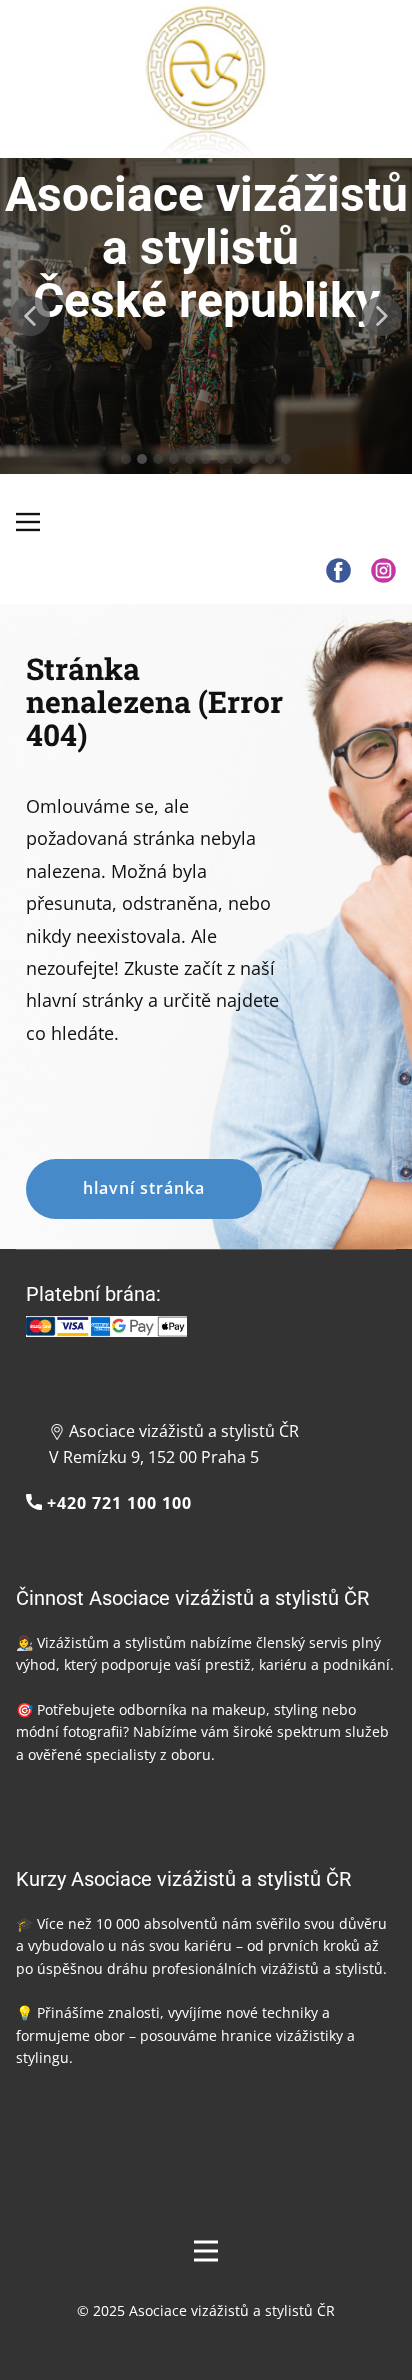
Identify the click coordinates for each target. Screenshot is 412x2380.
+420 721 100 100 (117, 1503)
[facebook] (338, 570)
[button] (30, 316)
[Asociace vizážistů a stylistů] (206, 82)
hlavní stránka (144, 1188)
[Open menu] (206, 2251)
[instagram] (383, 570)
